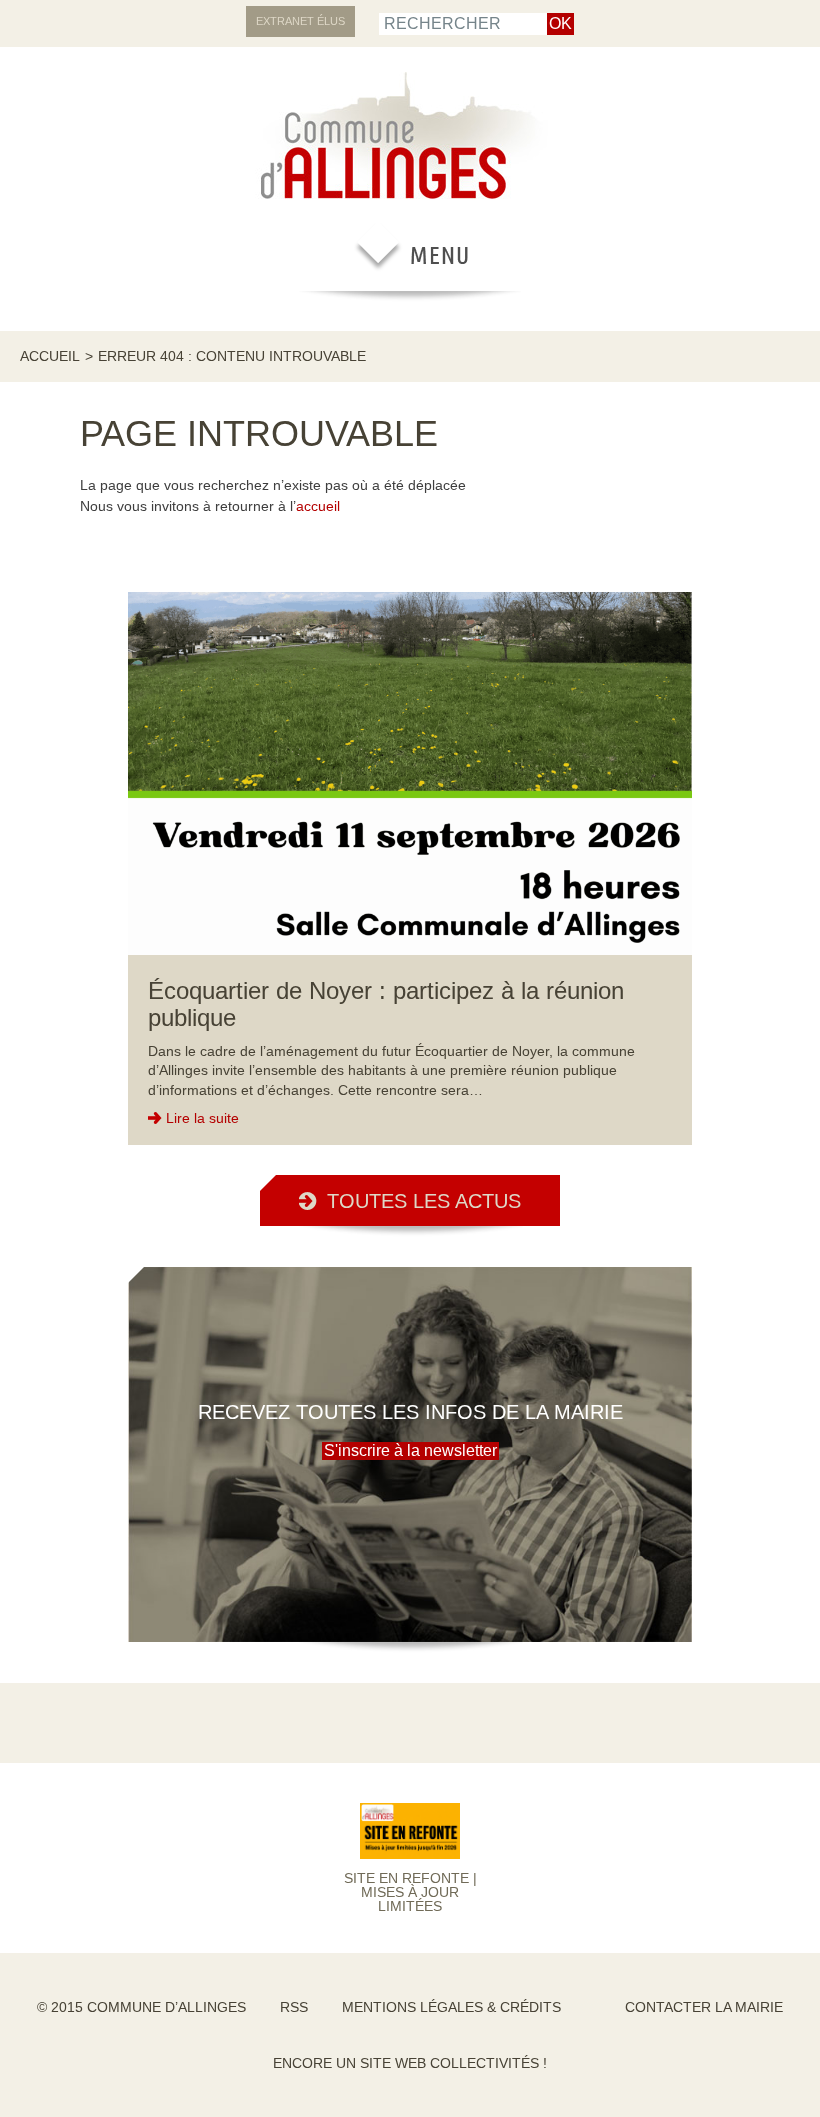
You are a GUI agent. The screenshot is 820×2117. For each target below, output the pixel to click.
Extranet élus (300, 21)
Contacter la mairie (704, 2007)
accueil (318, 506)
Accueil (50, 356)
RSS (294, 2007)
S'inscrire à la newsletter (410, 1450)
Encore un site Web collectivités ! (410, 2063)
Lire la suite (202, 1118)
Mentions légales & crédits (451, 2007)
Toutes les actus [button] (424, 1201)
